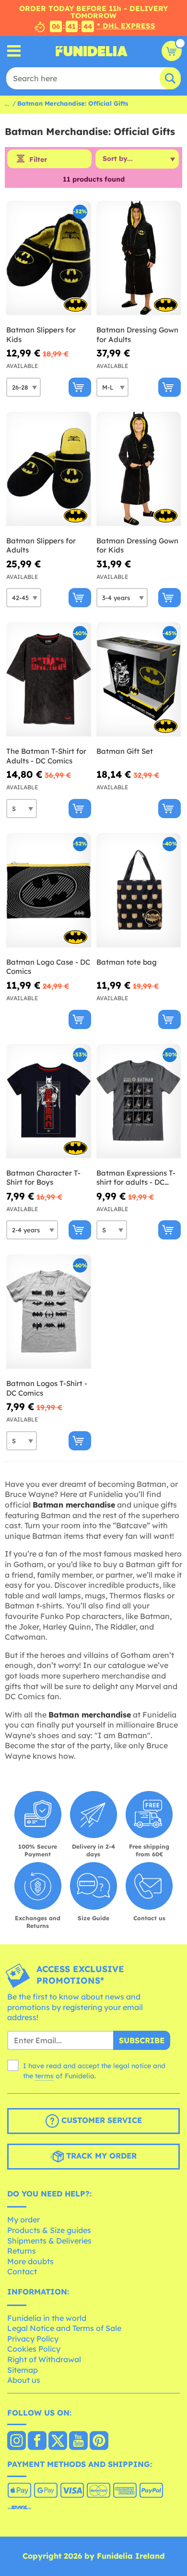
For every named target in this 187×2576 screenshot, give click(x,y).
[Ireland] (17, 2441)
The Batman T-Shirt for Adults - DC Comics (46, 756)
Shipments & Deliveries (49, 2241)
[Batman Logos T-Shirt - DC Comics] (49, 1312)
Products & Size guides (49, 2230)
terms (44, 2076)
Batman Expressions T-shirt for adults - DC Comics (136, 1178)
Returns (22, 2251)
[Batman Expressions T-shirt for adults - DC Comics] (139, 1101)
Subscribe (142, 2040)
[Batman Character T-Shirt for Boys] (49, 1101)
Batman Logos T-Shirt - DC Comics (47, 1388)
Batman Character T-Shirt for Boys (43, 1178)
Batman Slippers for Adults (41, 546)
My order (23, 2220)
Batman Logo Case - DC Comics (48, 967)
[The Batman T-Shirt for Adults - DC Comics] (49, 680)
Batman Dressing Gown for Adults (137, 335)
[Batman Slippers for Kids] (49, 258)
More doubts (30, 2261)
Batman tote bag (127, 962)
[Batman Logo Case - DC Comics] (49, 890)
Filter (38, 159)
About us (24, 2380)
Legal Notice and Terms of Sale (64, 2328)
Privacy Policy (33, 2339)
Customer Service (100, 2120)
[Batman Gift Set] (139, 680)
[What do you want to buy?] (14, 51)
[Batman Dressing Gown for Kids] (139, 469)
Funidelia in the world (47, 2318)
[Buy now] (80, 387)
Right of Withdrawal (44, 2359)
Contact (22, 2271)
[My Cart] (172, 51)
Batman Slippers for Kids (41, 335)
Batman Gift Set (125, 751)
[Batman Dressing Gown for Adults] (139, 258)
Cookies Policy (34, 2349)
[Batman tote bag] (139, 890)
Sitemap (23, 2370)
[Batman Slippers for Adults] (49, 469)
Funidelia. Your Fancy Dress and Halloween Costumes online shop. (92, 51)
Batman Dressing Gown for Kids (137, 546)
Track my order (100, 2156)
